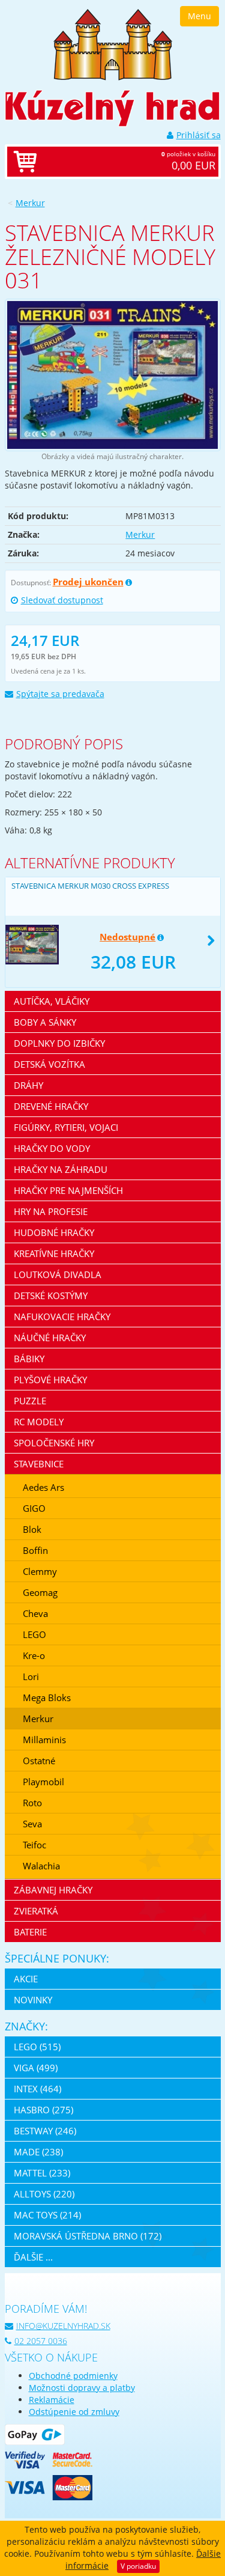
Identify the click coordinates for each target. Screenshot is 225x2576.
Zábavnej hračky (53, 1890)
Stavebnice (39, 1464)
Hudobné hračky (54, 1232)
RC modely (39, 1422)
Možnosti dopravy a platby (82, 2388)
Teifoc (34, 1845)
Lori (31, 1676)
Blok (32, 1529)
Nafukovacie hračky (62, 1317)
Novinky (33, 2000)
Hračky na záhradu (61, 1169)
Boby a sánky (45, 1022)
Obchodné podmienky (73, 2376)
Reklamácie (52, 2400)
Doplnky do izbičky (59, 1043)
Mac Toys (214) (47, 2215)
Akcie (26, 1979)
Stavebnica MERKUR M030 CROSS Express (90, 886)
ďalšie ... (33, 2257)
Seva (32, 1824)
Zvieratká (36, 1911)
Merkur (30, 203)
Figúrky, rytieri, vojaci (66, 1127)
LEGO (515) (37, 2047)
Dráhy (28, 1085)
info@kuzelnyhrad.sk (63, 2326)
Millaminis (44, 1740)
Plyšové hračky (50, 1380)
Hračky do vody (52, 1148)
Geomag (40, 1592)
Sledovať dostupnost (62, 600)
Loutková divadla (58, 1274)
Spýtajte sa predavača (60, 694)
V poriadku (138, 2566)
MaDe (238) (38, 2152)
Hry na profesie (51, 1211)
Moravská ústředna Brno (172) (88, 2236)
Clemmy (40, 1571)
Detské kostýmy (51, 1296)
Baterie (30, 1932)
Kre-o (34, 1655)
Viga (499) (36, 2068)
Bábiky (29, 1359)
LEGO (34, 1634)
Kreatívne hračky (54, 1253)
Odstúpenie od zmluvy (74, 2412)
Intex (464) (37, 2089)
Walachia (41, 1866)
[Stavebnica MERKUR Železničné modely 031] (113, 375)
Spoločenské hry (54, 1443)
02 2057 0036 (41, 2341)
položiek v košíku (188, 161)
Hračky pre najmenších (68, 1190)
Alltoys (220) (44, 2194)
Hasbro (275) (43, 2110)
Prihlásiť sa (199, 135)
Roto (32, 1803)
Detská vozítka (49, 1064)
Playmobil (43, 1782)
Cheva (35, 1613)
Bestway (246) (45, 2131)
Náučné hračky (50, 1338)
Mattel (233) (42, 2173)
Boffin (35, 1550)
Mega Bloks (47, 1698)
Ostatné (39, 1761)
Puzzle (30, 1401)
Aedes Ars (43, 1487)
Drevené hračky (51, 1106)
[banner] (113, 44)
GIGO (34, 1508)
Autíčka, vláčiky (52, 1001)
